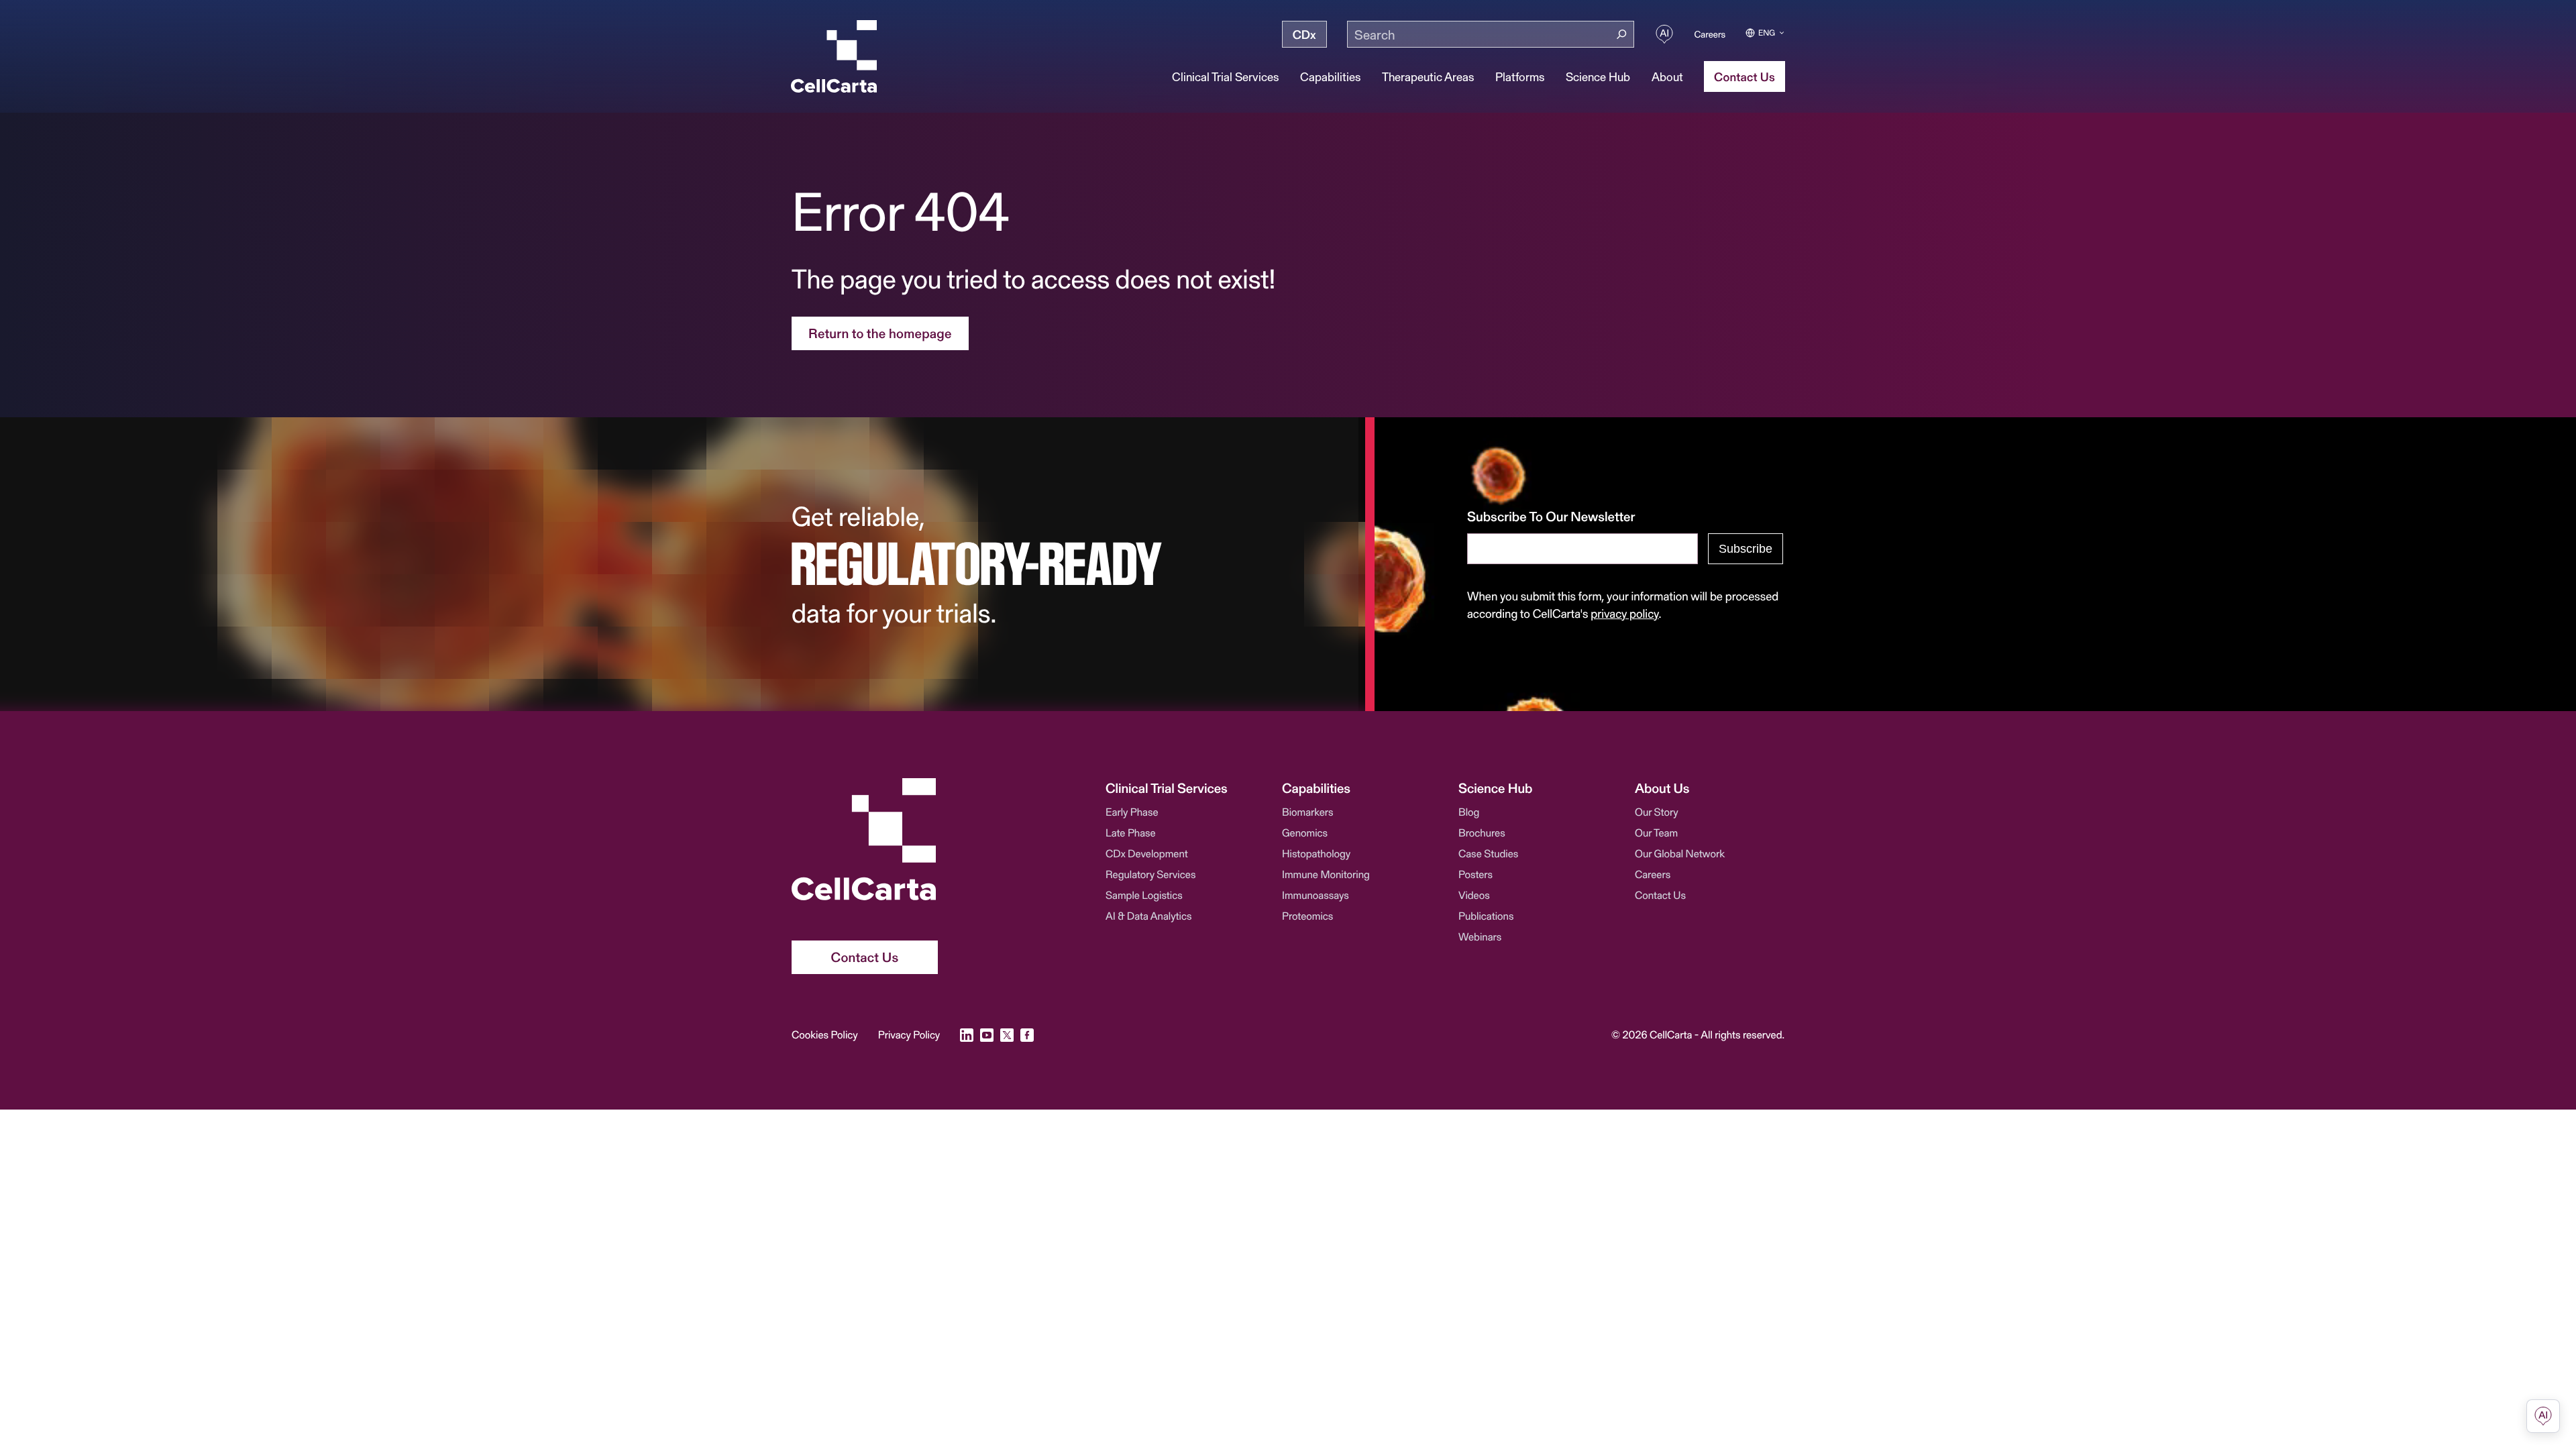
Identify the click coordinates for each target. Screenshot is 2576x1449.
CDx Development (1147, 854)
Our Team (1656, 833)
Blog (1469, 812)
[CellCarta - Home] (834, 56)
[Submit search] (1622, 35)
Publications (1486, 916)
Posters (1475, 874)
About (1667, 76)
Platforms (1520, 76)
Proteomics (1307, 916)
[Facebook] (1027, 1035)
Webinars (1480, 937)
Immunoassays (1316, 895)
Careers (1710, 34)
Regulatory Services (1150, 874)
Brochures (1482, 833)
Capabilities (1330, 76)
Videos (1474, 895)
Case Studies (1488, 854)
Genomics (1305, 833)
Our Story (1657, 812)
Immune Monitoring (1326, 874)
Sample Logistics (1144, 895)
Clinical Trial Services (1225, 76)
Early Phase (1132, 812)
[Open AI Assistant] (1664, 34)
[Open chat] (2543, 1416)
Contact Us (1660, 895)
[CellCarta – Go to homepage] (865, 839)
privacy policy (1624, 613)
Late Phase (1131, 833)
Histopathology (1316, 854)
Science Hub (1598, 76)
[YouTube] (987, 1035)
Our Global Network (1680, 854)
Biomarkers (1308, 812)
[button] (1180, 788)
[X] (1007, 1035)
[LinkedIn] (967, 1035)
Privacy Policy (909, 1035)
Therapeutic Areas (1428, 76)
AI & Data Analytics (1149, 916)
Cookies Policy (825, 1035)
